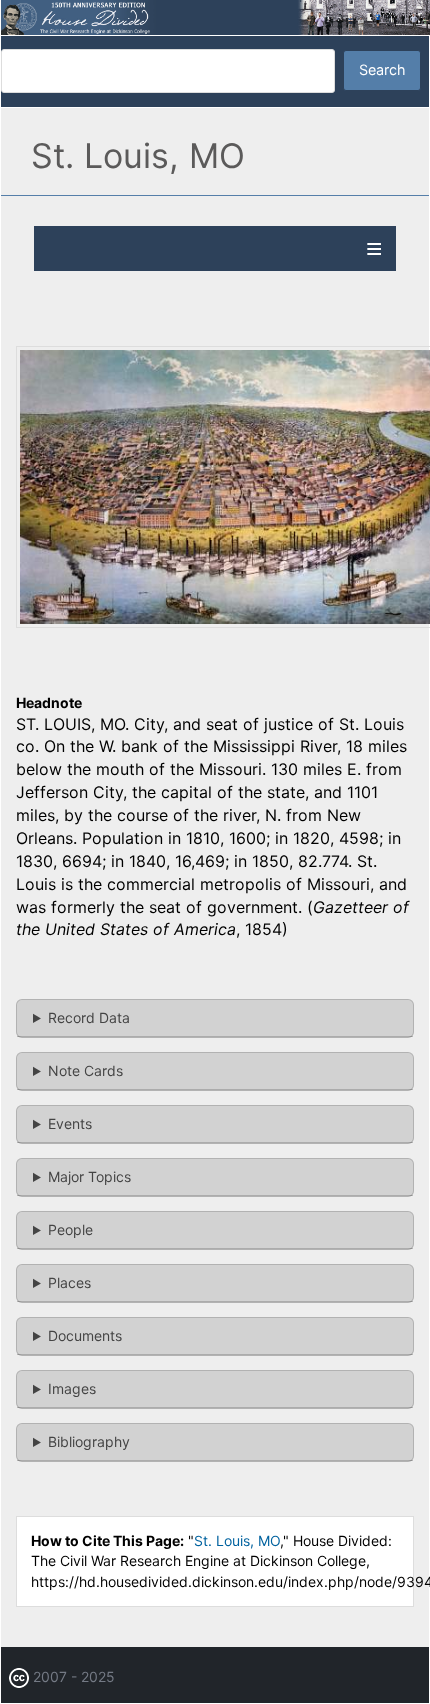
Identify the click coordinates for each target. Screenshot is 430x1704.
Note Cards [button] (85, 1070)
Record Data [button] (89, 1017)
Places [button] (69, 1282)
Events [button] (70, 1123)
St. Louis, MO (237, 1540)
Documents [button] (85, 1335)
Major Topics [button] (89, 1176)
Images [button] (72, 1388)
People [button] (70, 1229)
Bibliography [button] (89, 1441)
